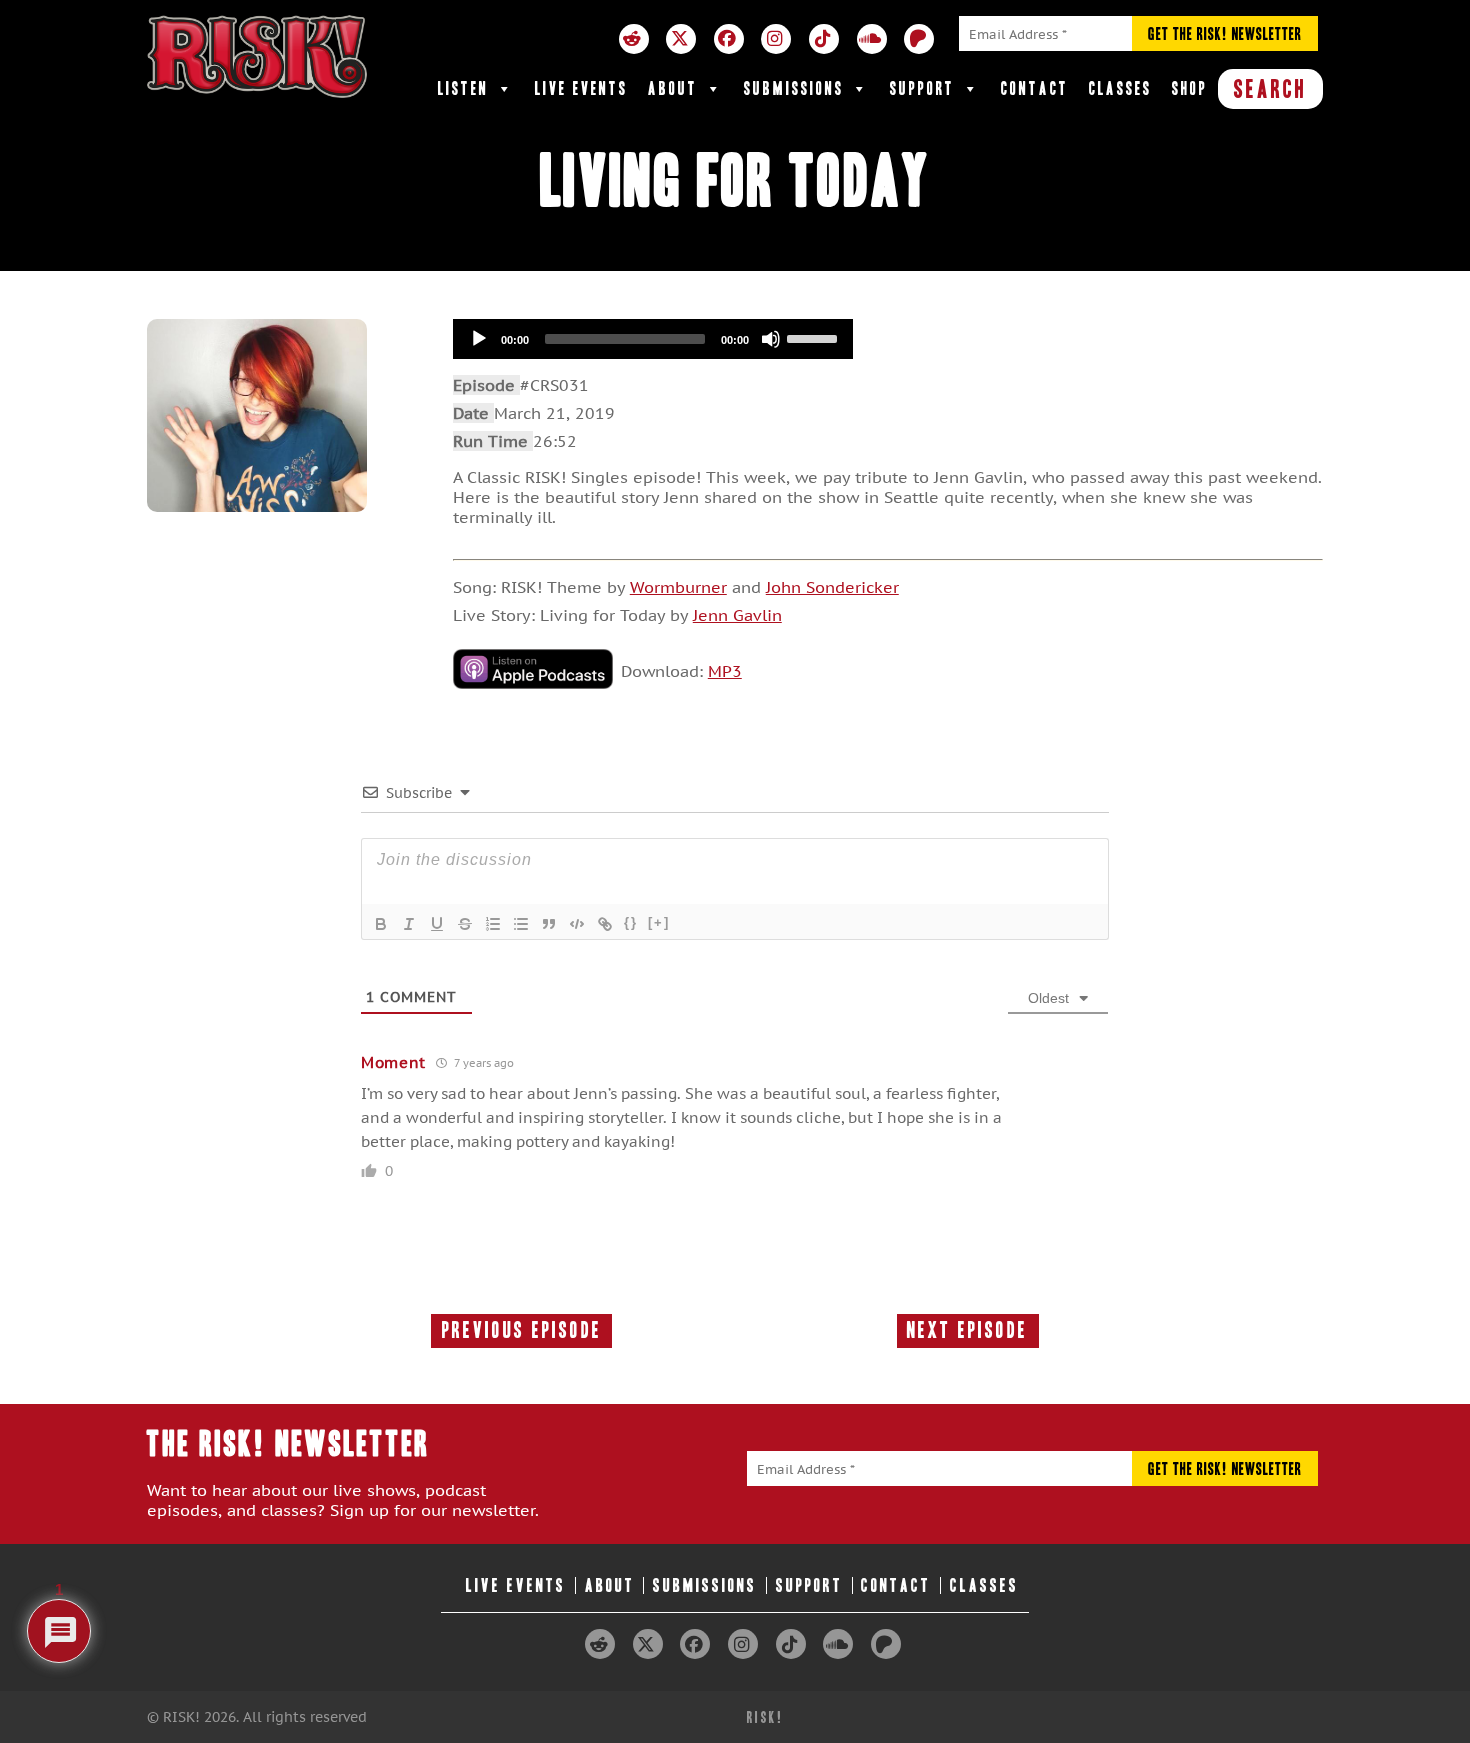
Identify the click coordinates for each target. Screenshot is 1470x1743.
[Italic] (409, 924)
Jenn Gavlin (737, 615)
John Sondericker (832, 587)
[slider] (815, 337)
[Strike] (465, 924)
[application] (653, 339)
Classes (1120, 88)
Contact (1035, 88)
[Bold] (381, 924)
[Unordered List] (521, 924)
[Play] (479, 339)
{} (631, 922)
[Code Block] (577, 924)
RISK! (765, 1717)
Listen (463, 88)
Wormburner (678, 587)
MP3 (725, 671)
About (673, 88)
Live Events (581, 88)
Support (922, 88)
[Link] (605, 924)
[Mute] (771, 339)
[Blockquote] (549, 924)
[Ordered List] (493, 924)
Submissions (794, 88)
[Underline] (437, 924)
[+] (659, 922)
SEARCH (1270, 89)
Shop (1190, 88)
